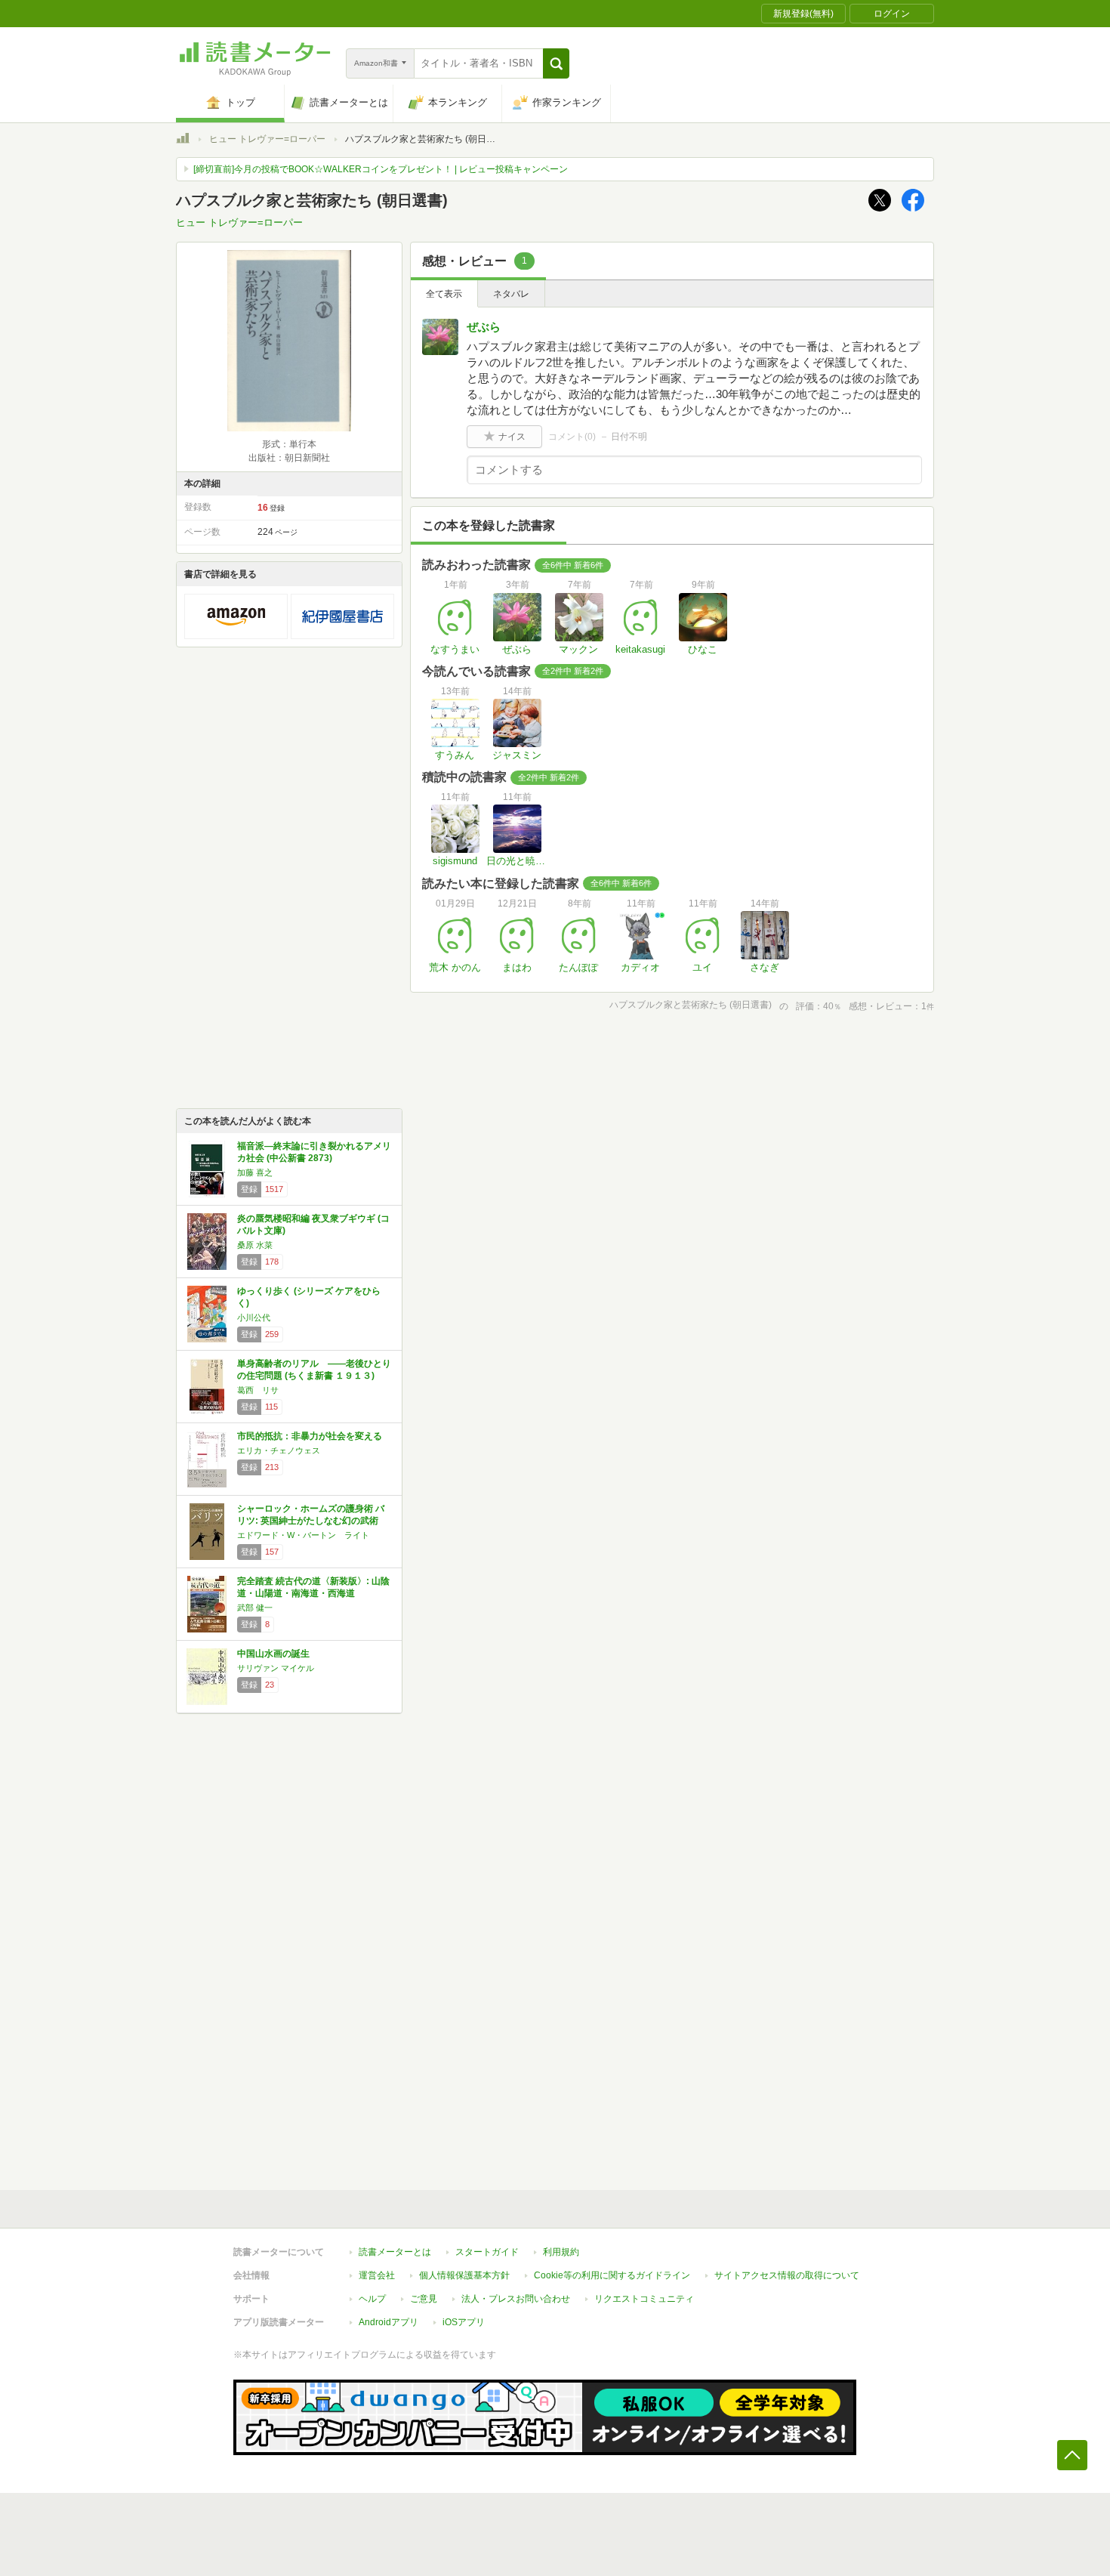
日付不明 (629, 437)
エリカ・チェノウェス (279, 1450)
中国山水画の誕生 (273, 1654)
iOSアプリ (464, 2322)
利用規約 (561, 2252)
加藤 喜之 (255, 1172)
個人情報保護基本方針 (464, 2275)
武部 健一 (255, 1608)
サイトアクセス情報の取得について (787, 2275)
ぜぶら (484, 327)
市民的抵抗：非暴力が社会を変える (310, 1436)
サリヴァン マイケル (276, 1668)
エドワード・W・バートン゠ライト (303, 1535)
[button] (556, 63)
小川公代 (254, 1317)
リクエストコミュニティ (644, 2299)
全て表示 (444, 294)
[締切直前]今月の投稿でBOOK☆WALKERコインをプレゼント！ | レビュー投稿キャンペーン (381, 169)
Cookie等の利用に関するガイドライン (612, 2275)
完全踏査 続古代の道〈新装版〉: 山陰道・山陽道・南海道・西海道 (313, 1587)
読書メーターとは (395, 2252)
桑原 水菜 (255, 1245)
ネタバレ (511, 294)
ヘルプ (372, 2299)
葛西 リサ (258, 1390)
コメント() (572, 437)
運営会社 (377, 2275)
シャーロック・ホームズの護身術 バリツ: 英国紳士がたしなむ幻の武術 (311, 1515)
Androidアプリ (388, 2322)
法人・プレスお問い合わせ (516, 2299)
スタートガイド (487, 2252)
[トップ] (183, 141)
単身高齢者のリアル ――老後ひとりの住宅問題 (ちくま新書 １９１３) (314, 1370)
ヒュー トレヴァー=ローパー (267, 139)
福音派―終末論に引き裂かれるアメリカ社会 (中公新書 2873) (314, 1152)
